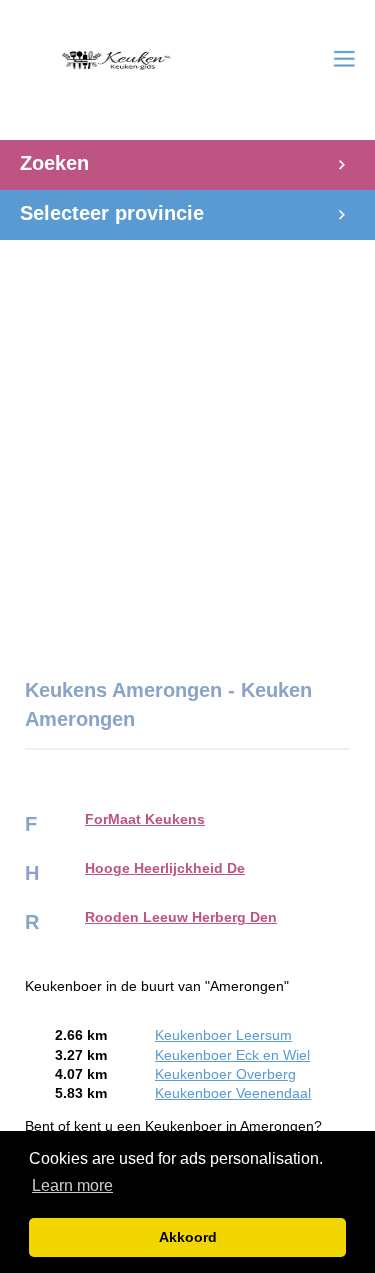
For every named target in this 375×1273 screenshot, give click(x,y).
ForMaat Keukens (145, 819)
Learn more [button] (72, 1185)
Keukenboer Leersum (223, 1035)
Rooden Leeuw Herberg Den (181, 917)
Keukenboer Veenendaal (233, 1093)
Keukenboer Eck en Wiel (232, 1055)
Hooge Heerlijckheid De (165, 868)
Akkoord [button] (188, 1237)
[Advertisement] (187, 448)
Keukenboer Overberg (225, 1074)
